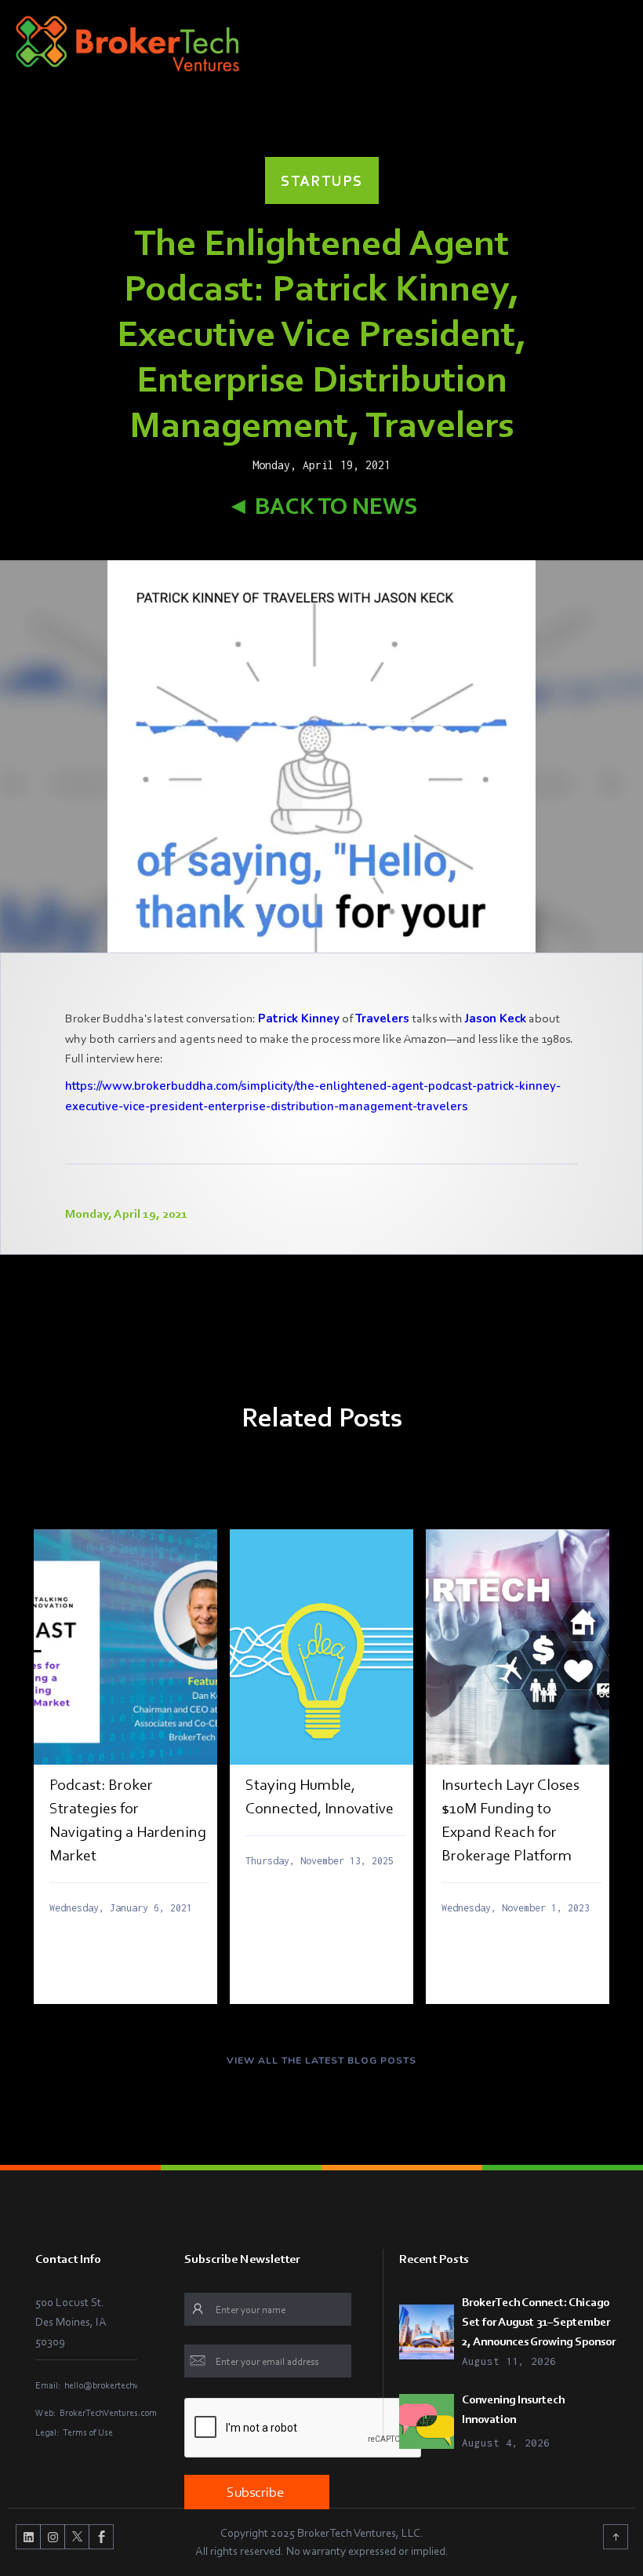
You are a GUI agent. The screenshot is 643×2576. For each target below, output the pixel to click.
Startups (322, 180)
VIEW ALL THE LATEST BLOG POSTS (321, 2060)
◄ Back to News (322, 506)
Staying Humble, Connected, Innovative (320, 1796)
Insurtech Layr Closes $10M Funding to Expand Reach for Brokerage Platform (510, 1820)
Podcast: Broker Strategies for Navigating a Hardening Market (128, 1820)
